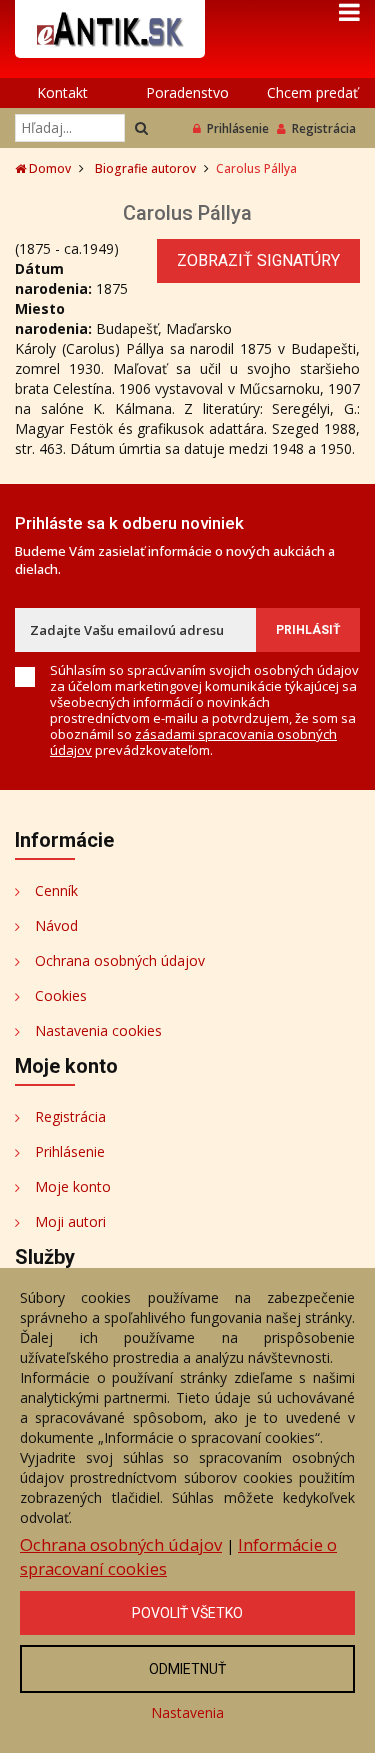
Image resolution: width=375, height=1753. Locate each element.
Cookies (61, 995)
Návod (56, 925)
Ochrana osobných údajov (120, 960)
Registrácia (324, 128)
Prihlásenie (238, 128)
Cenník (56, 890)
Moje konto (73, 1186)
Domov (48, 168)
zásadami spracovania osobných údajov (193, 742)
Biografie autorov (145, 168)
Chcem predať (312, 92)
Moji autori (70, 1221)
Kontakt (62, 92)
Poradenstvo (187, 92)
